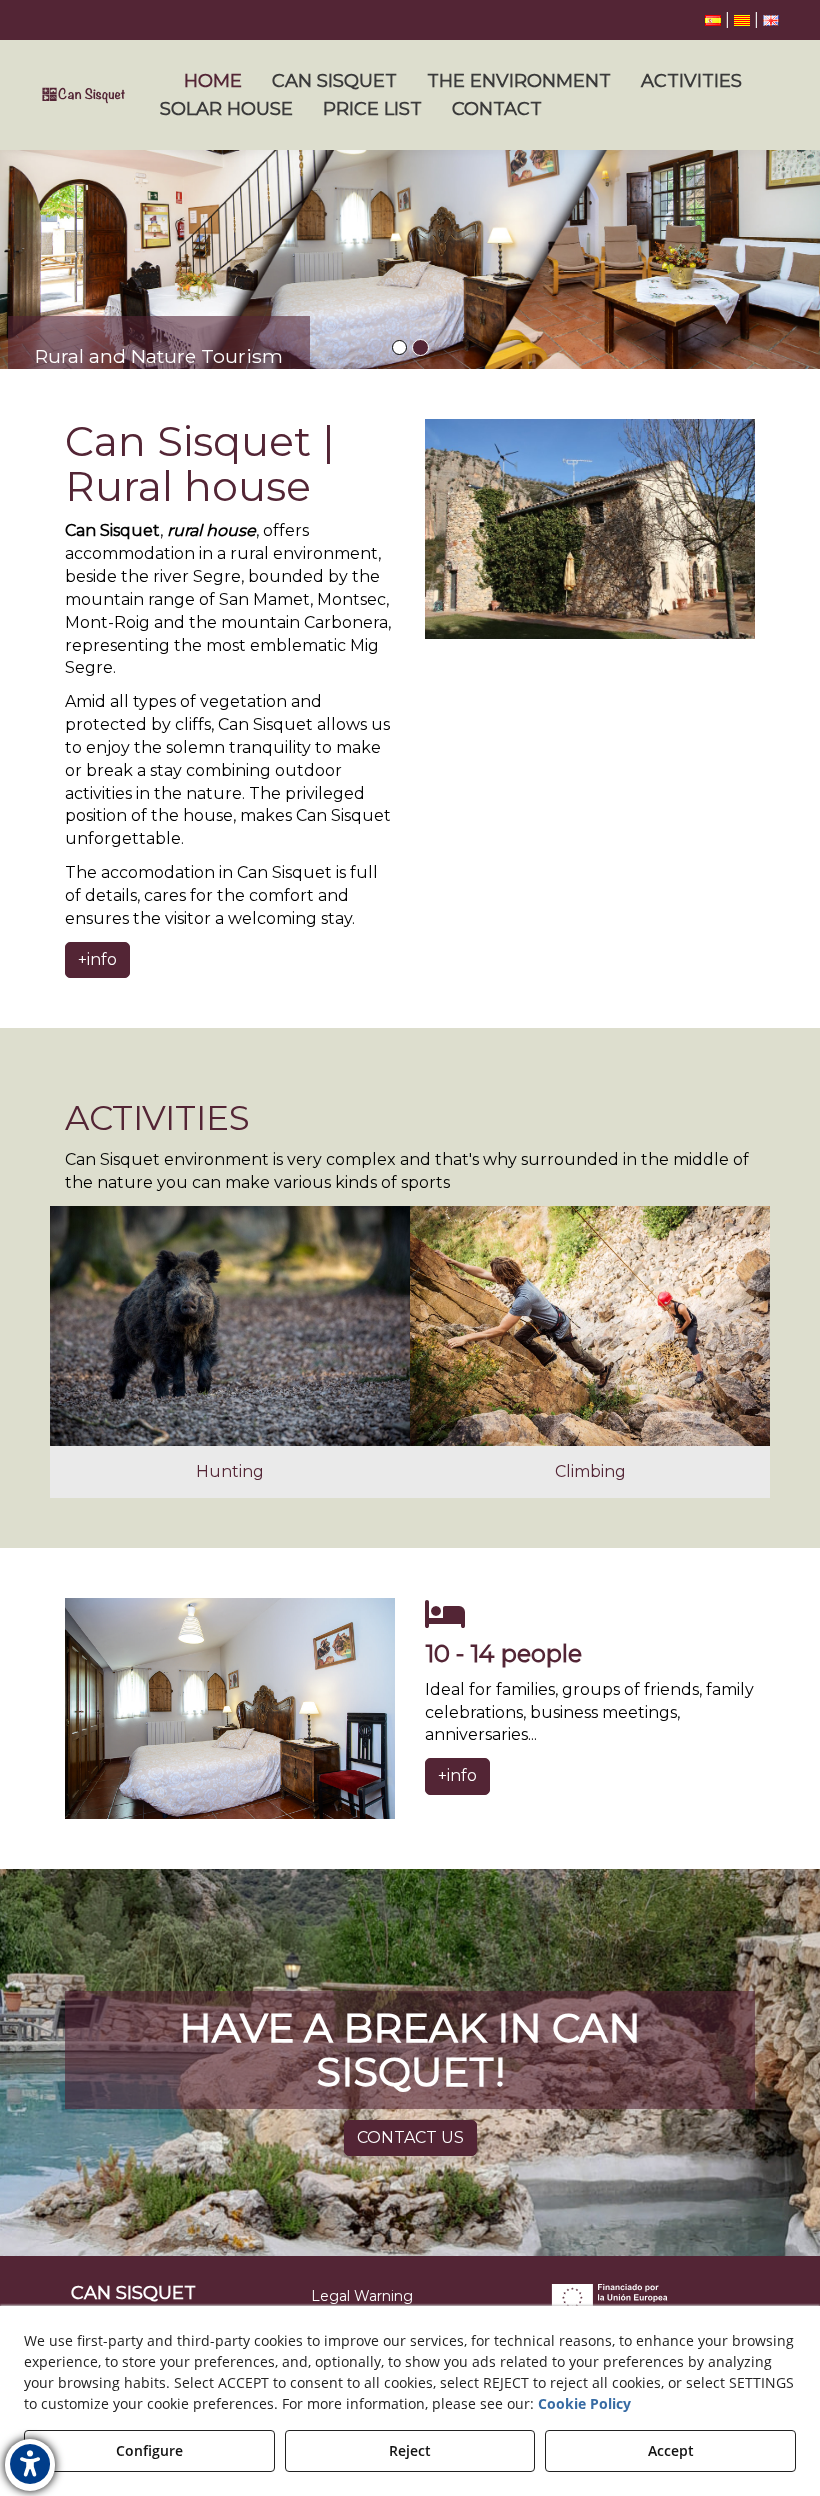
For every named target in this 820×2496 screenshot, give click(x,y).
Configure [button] (149, 2450)
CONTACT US (410, 2137)
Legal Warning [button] (362, 2296)
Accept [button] (671, 2450)
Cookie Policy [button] (584, 2403)
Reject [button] (410, 2450)
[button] (713, 19)
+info (97, 959)
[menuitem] (742, 20)
